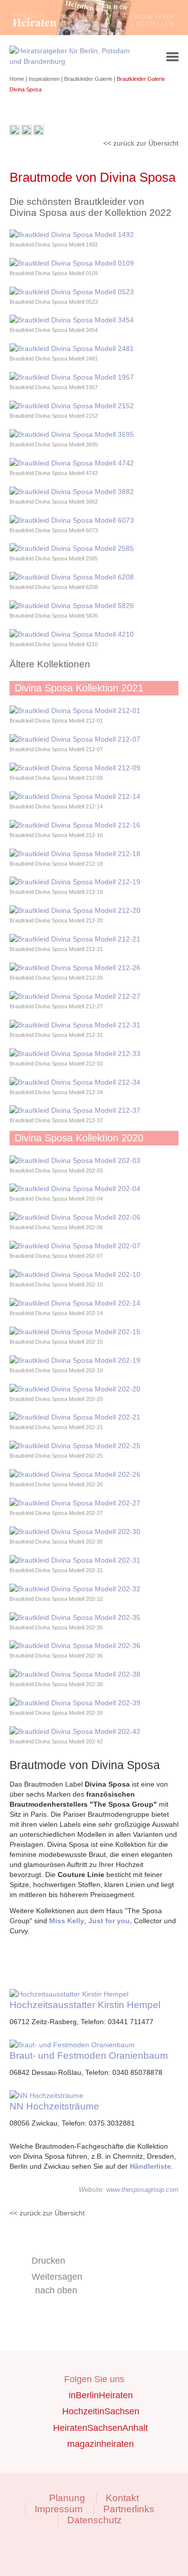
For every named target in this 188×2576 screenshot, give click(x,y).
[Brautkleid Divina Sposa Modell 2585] (72, 548)
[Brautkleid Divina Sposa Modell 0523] (72, 292)
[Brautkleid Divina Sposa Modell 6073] (72, 520)
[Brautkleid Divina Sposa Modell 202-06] (75, 1217)
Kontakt (122, 2498)
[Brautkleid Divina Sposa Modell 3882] (72, 492)
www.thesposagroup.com (142, 2190)
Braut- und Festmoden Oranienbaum (89, 2056)
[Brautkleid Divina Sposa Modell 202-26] (75, 1474)
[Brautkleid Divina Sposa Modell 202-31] (75, 1560)
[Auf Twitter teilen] (39, 133)
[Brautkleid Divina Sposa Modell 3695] (72, 434)
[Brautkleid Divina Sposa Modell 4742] (72, 463)
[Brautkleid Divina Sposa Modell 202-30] (75, 1532)
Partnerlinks (129, 2509)
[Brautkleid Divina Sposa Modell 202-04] (75, 1189)
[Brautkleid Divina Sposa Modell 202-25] (75, 1446)
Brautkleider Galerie (89, 79)
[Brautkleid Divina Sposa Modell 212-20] (75, 910)
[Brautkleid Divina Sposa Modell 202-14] (75, 1303)
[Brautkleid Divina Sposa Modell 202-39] (75, 1703)
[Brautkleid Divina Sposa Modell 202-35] (75, 1617)
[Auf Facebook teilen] (27, 133)
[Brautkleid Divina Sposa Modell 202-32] (75, 1589)
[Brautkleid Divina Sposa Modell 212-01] (75, 711)
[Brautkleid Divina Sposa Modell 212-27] (75, 996)
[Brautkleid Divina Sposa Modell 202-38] (75, 1674)
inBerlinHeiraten (101, 2395)
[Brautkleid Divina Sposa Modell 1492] (72, 235)
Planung (67, 2498)
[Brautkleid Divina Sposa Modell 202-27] (75, 1503)
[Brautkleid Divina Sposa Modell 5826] (72, 606)
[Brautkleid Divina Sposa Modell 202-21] (75, 1417)
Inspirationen (45, 79)
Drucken (48, 2261)
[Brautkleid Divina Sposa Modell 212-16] (75, 825)
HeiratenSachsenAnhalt (101, 2428)
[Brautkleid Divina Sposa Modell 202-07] (75, 1246)
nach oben (56, 2290)
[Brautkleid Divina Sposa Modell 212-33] (75, 1053)
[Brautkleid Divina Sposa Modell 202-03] (75, 1160)
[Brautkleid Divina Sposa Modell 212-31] (75, 1025)
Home (18, 79)
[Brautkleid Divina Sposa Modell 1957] (72, 377)
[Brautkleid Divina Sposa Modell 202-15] (75, 1332)
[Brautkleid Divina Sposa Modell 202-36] (75, 1646)
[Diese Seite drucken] (15, 133)
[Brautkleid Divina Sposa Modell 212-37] (75, 1110)
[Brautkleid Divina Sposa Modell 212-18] (75, 854)
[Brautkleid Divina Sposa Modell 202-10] (75, 1274)
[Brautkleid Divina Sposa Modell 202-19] (75, 1360)
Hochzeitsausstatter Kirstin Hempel (85, 2005)
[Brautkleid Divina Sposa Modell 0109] (72, 263)
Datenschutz (95, 2520)
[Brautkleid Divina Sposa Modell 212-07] (75, 739)
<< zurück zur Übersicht (141, 143)
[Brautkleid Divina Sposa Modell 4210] (72, 634)
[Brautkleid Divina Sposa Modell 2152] (72, 406)
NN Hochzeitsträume (54, 2106)
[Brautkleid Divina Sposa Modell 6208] (72, 577)
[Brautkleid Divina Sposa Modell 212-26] (75, 968)
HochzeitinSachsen (101, 2411)
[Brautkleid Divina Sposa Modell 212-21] (75, 939)
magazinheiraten (101, 2444)
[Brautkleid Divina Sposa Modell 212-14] (75, 796)
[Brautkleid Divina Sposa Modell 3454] (72, 320)
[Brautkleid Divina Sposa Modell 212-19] (75, 882)
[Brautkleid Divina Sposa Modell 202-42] (75, 1731)
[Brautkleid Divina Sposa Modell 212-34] (75, 1082)
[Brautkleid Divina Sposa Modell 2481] (72, 348)
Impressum (59, 2509)
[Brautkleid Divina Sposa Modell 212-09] (75, 768)
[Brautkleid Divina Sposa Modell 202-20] (75, 1389)
